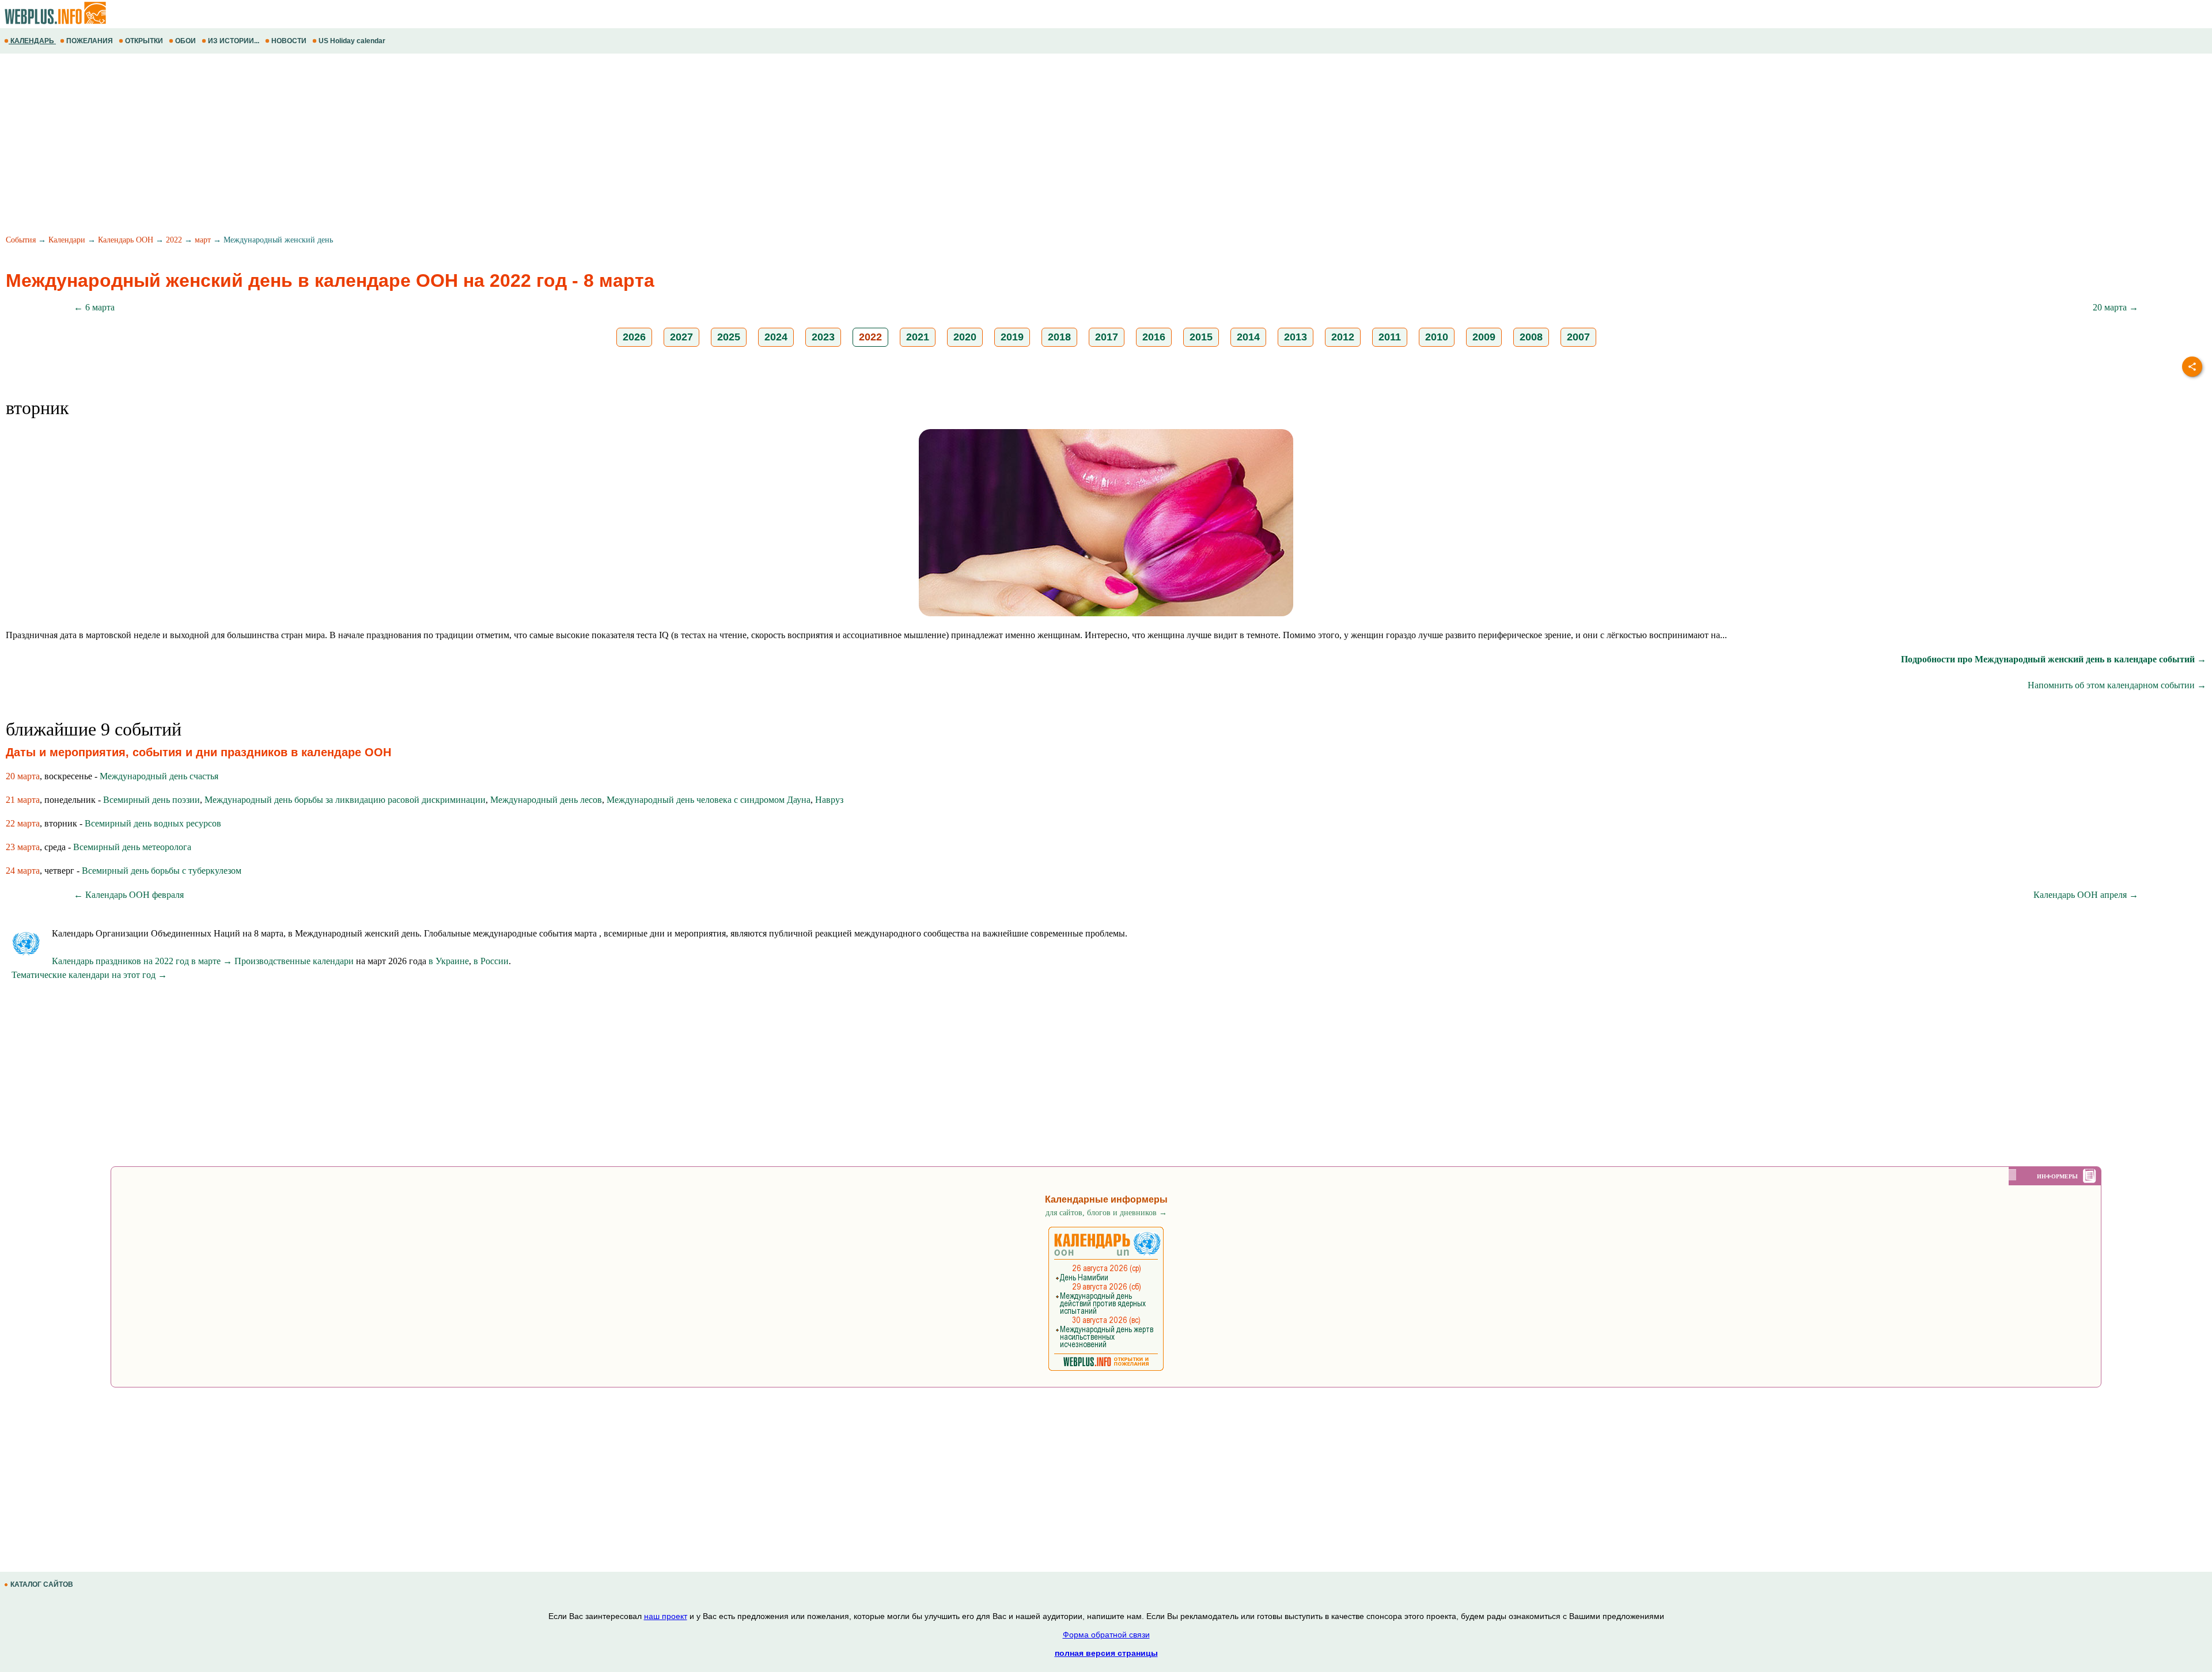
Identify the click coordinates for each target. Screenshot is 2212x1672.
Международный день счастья (159, 776)
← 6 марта (94, 307)
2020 (965, 337)
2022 (174, 240)
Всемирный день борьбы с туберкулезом (162, 871)
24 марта (23, 871)
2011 (1390, 337)
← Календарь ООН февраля (129, 895)
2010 (1437, 337)
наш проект (666, 1616)
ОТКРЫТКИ (144, 41)
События (21, 240)
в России (491, 961)
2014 (1248, 337)
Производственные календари (294, 961)
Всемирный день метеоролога (132, 847)
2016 (1154, 337)
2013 (1296, 337)
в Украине (449, 961)
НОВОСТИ (289, 41)
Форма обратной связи (1106, 1635)
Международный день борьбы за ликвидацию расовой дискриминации (345, 800)
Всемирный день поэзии (151, 800)
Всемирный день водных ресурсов (153, 823)
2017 (1107, 337)
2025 (729, 337)
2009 (1484, 337)
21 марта (23, 800)
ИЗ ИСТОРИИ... (234, 41)
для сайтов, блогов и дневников (1106, 1213)
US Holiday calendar (352, 41)
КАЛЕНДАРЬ (32, 41)
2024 (776, 337)
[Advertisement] (346, 146)
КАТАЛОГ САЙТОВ (42, 1584)
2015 (1201, 337)
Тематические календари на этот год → (89, 975)
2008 (1531, 337)
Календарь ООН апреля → (2086, 895)
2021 (918, 337)
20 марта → (2116, 307)
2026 (634, 337)
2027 (681, 337)
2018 (1059, 337)
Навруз (829, 800)
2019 (1012, 337)
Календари (67, 240)
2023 (823, 337)
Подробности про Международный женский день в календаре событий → (2054, 659)
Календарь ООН (126, 240)
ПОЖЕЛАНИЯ (90, 41)
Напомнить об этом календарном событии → (2117, 685)
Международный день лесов (546, 800)
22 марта (23, 823)
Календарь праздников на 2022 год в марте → (142, 961)
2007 (1578, 337)
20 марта (23, 776)
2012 (1343, 337)
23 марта (23, 847)
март (203, 240)
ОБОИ (185, 41)
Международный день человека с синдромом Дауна (709, 800)
